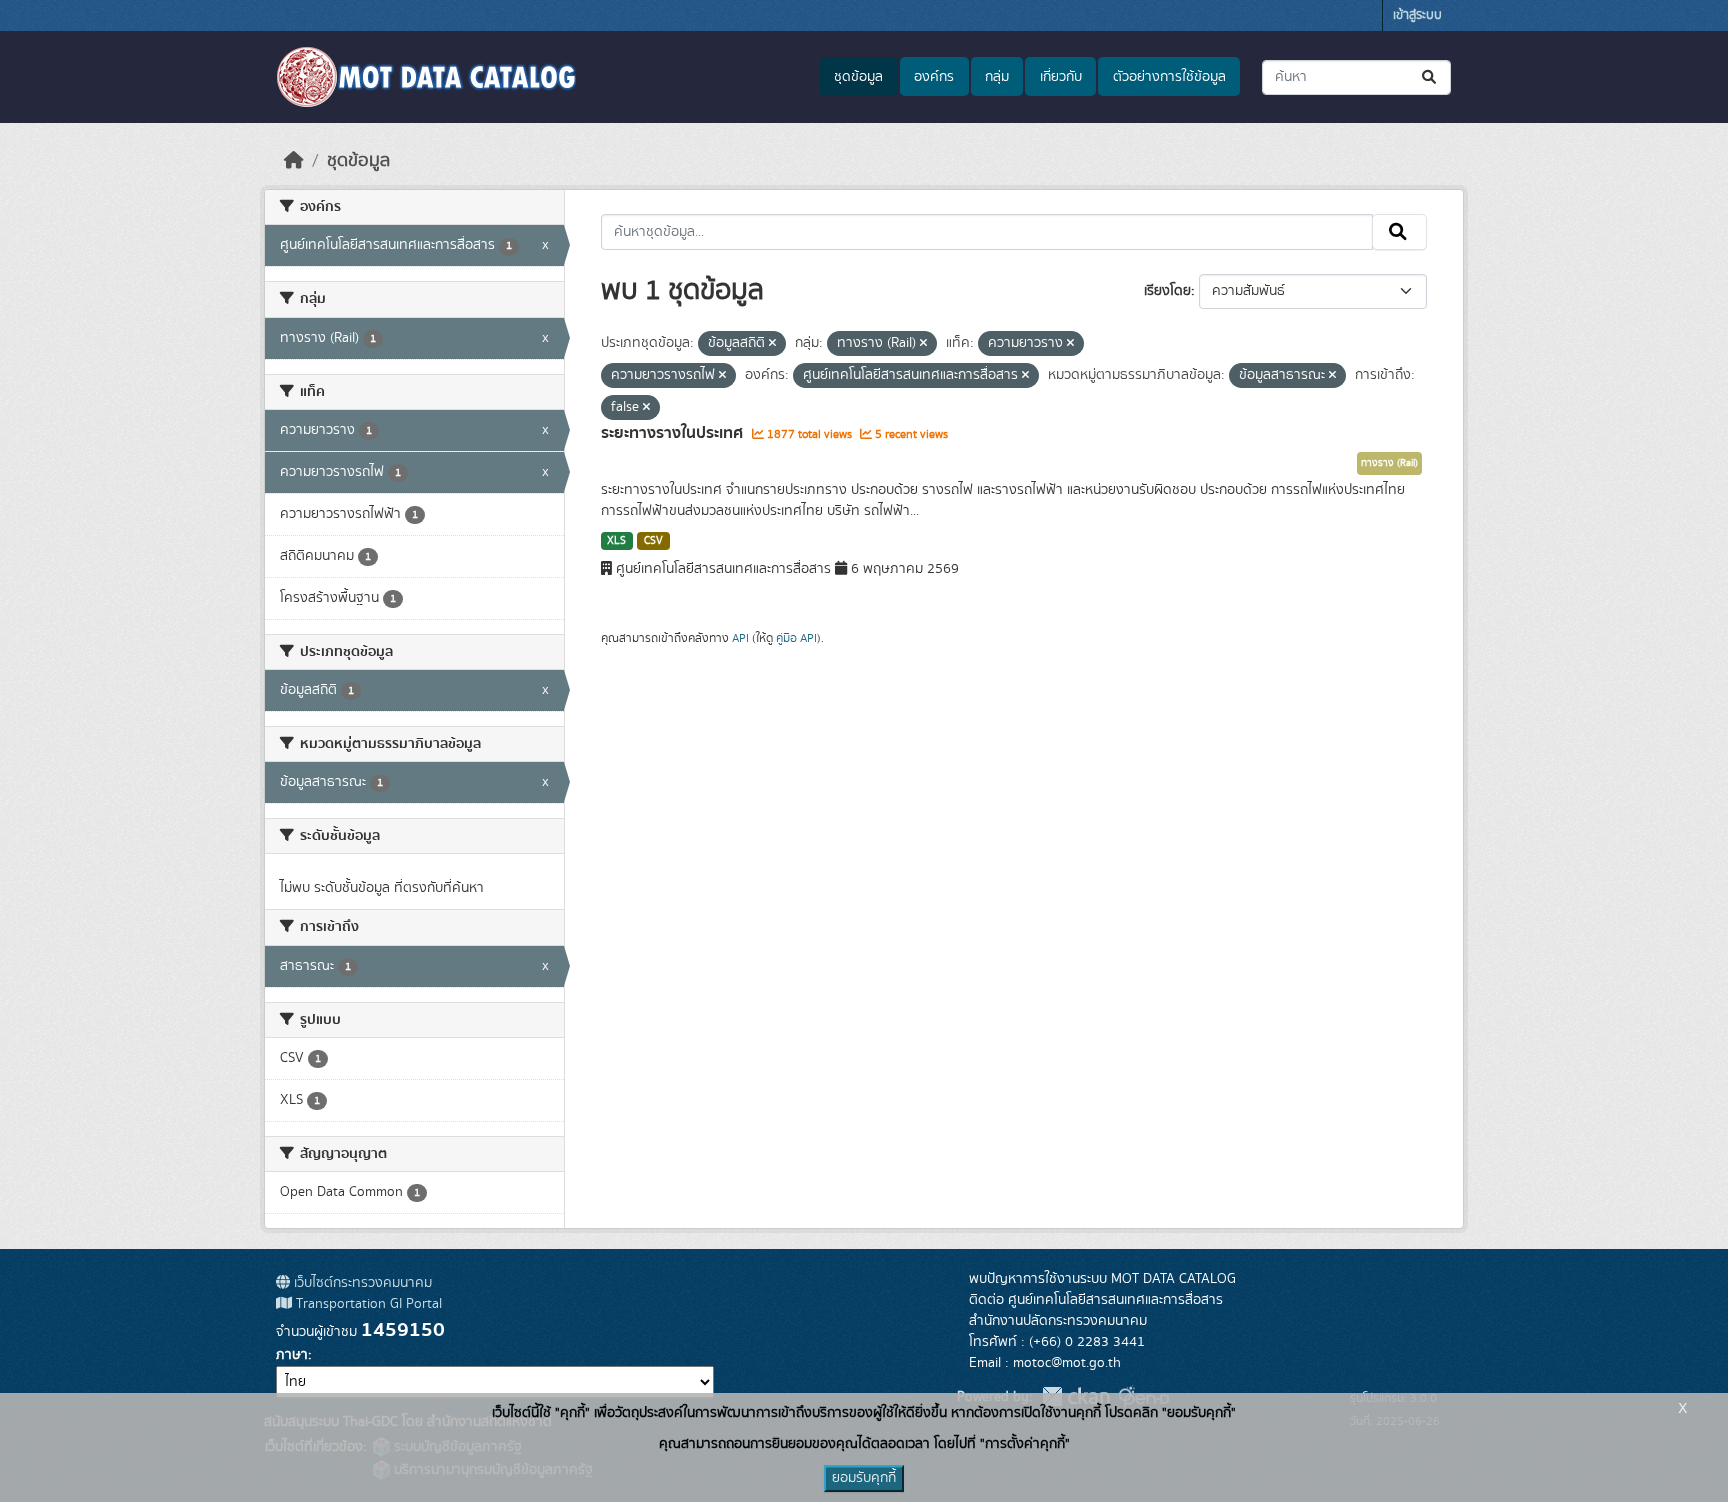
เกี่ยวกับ (1061, 77)
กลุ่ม (997, 77)
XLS (616, 541)
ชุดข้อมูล (858, 77)
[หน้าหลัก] (294, 161)
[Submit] (1430, 77)
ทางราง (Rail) (1389, 463)
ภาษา (292, 1355)
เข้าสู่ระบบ (1417, 15)
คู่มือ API (796, 638)
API (740, 638)
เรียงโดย (1167, 291)
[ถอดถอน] (772, 344)
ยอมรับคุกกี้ (864, 1478)
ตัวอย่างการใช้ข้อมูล (1169, 77)
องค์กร (934, 77)
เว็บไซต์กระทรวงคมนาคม (361, 1283)
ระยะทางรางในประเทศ (674, 433)
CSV (653, 541)
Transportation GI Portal (367, 1304)
